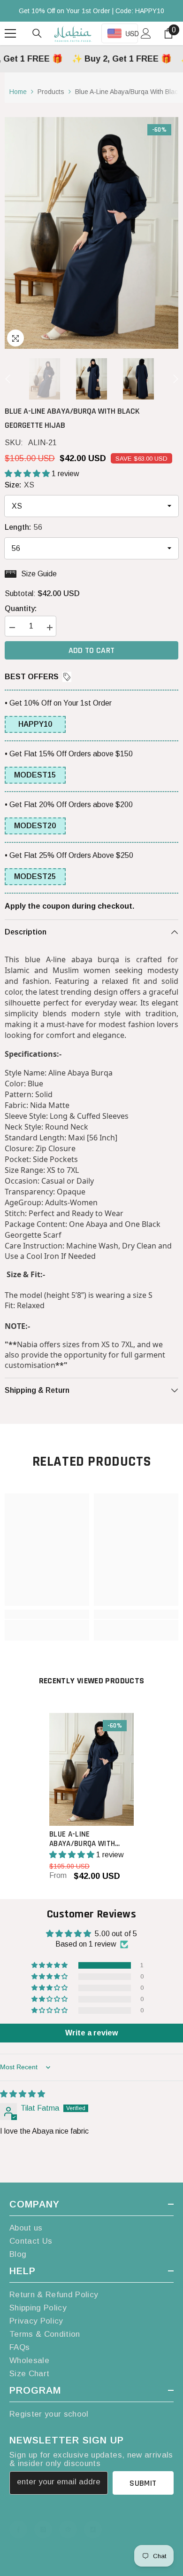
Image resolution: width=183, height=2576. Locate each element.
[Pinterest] (68, 2529)
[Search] (37, 33)
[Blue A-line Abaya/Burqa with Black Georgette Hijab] (91, 1769)
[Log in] (146, 33)
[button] (8, 379)
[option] (91, 233)
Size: (19, 485)
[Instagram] (43, 2529)
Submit (143, 2483)
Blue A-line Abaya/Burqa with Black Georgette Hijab (91, 1839)
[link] (47, 1614)
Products (51, 92)
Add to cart (92, 650)
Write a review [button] (91, 2033)
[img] (23, 2094)
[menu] (10, 33)
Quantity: (21, 609)
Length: (23, 527)
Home (18, 92)
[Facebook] (18, 2529)
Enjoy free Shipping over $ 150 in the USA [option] (91, 11)
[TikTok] (93, 2529)
